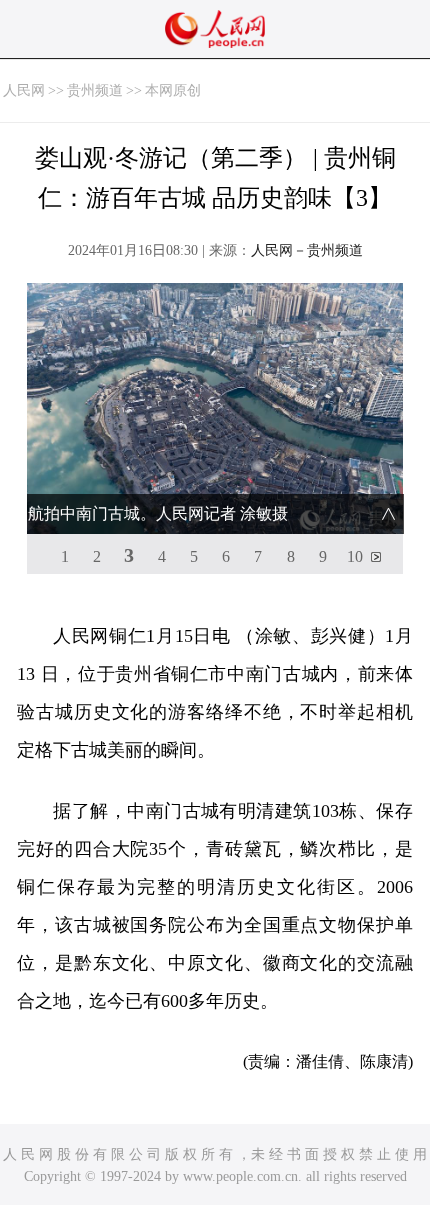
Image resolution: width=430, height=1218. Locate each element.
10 (355, 556)
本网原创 (173, 90)
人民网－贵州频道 (307, 250)
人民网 (24, 90)
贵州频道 (95, 90)
